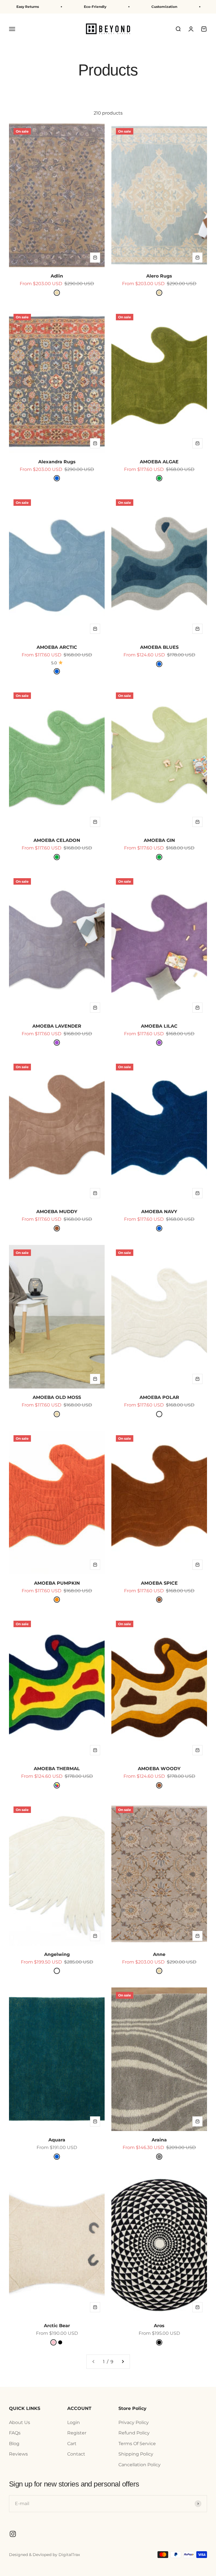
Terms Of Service (137, 2444)
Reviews (18, 2454)
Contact (76, 2454)
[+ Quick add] (95, 258)
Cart (72, 2444)
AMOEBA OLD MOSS (57, 1397)
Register (77, 2433)
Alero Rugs (159, 276)
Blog (14, 2444)
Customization (108, 7)
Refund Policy (134, 2433)
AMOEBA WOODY (159, 1769)
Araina (159, 2140)
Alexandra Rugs (57, 462)
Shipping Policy (136, 2454)
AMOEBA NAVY (159, 1212)
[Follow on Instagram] (13, 2534)
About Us (20, 2422)
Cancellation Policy (139, 2465)
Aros (159, 2326)
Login (74, 2422)
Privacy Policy (134, 2422)
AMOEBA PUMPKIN (57, 1583)
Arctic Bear (57, 2326)
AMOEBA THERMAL (57, 1769)
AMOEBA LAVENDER (57, 1026)
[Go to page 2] (123, 2362)
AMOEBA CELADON (57, 840)
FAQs (15, 2433)
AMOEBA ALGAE (159, 462)
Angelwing (57, 1954)
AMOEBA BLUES (159, 647)
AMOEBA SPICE (159, 1583)
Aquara (57, 2140)
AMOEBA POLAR (159, 1397)
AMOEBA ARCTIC (57, 647)
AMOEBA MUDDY (57, 1212)
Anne (159, 1954)
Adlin (57, 276)
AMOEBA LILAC (159, 1026)
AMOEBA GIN (159, 840)
